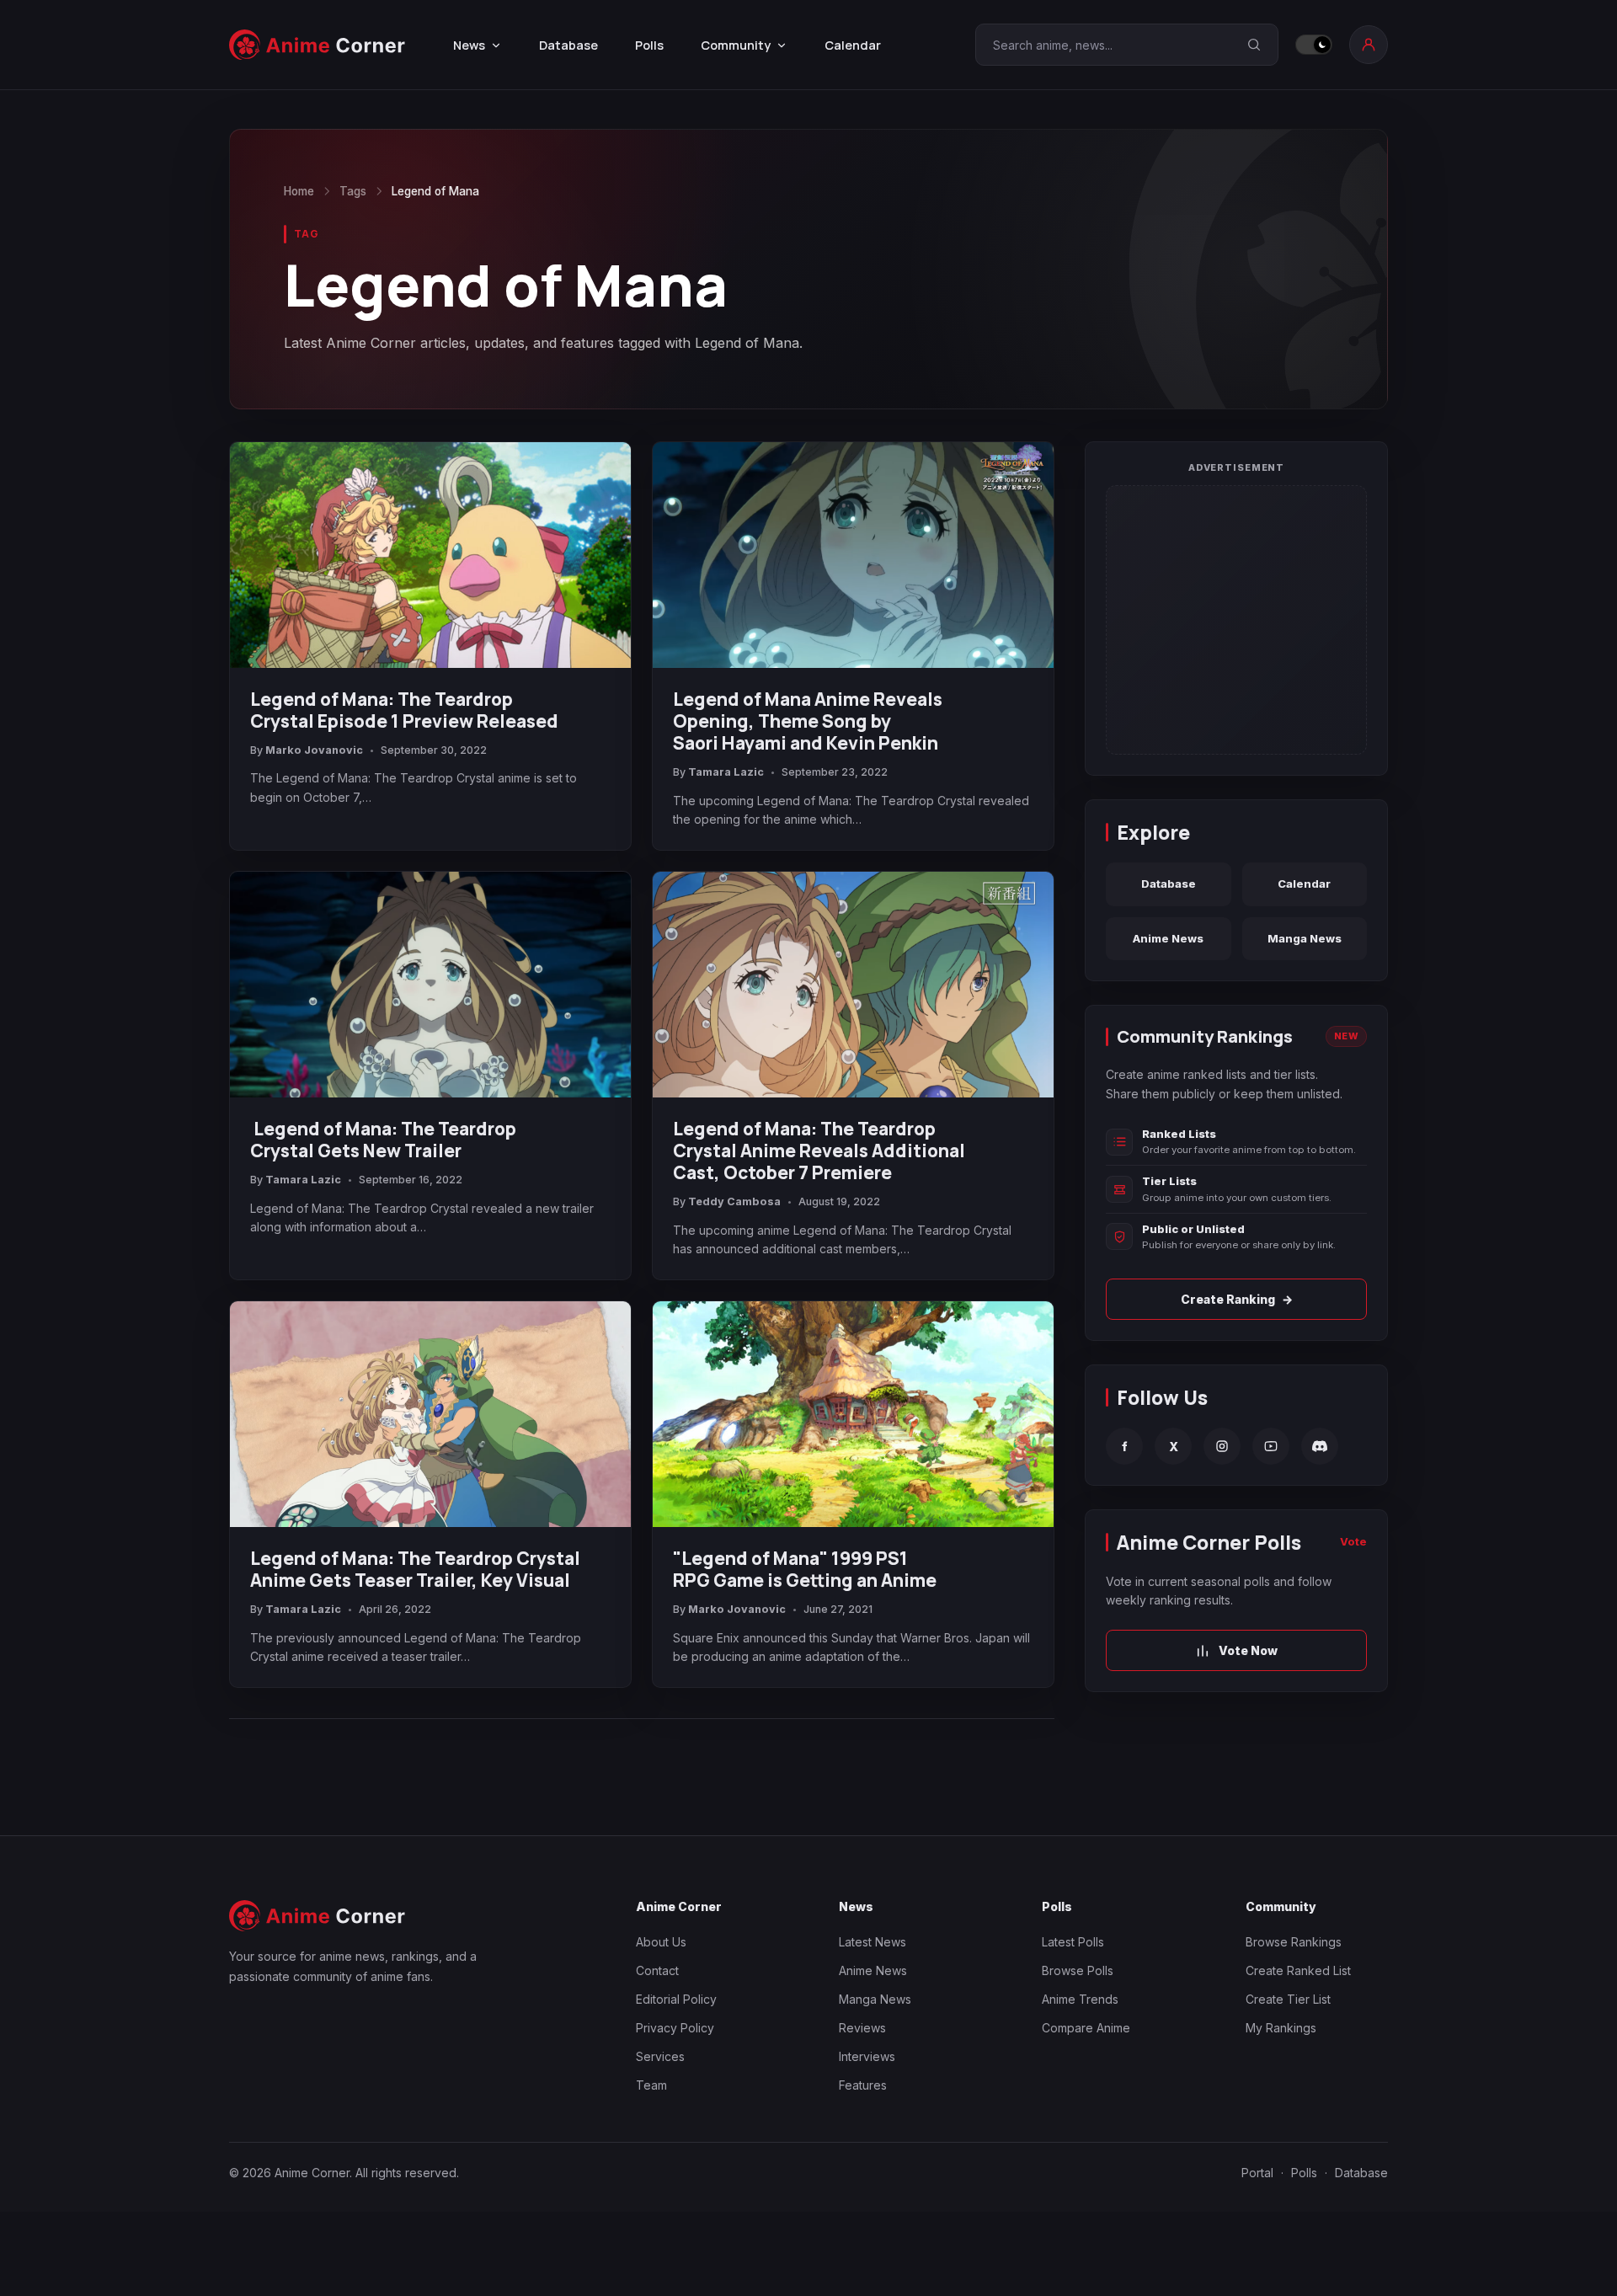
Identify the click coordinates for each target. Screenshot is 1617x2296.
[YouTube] (1271, 1446)
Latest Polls (1073, 1942)
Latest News (873, 1942)
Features (863, 2085)
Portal (1257, 2173)
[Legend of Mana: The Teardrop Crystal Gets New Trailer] (430, 985)
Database (568, 45)
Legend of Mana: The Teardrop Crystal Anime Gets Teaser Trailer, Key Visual (415, 1569)
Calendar (853, 45)
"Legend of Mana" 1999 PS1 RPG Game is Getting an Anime (805, 1569)
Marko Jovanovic (314, 750)
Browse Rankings (1294, 1942)
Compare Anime (1086, 2028)
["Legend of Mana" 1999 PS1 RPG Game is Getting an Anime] (853, 1414)
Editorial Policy (676, 1999)
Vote (1353, 1541)
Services (660, 2056)
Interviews (867, 2056)
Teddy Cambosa (734, 1201)
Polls (649, 45)
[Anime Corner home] (318, 45)
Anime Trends (1080, 1999)
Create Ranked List (1298, 1970)
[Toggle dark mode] (1314, 45)
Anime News (1168, 938)
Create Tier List (1288, 1999)
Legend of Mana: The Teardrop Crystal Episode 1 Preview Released (404, 710)
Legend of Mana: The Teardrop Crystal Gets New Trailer (383, 1140)
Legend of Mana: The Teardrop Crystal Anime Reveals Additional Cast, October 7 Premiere (819, 1151)
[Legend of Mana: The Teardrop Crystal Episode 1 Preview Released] (430, 555)
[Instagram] (1222, 1446)
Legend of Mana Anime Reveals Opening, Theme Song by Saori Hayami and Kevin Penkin (808, 721)
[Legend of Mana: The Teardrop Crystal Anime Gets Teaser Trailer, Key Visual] (430, 1414)
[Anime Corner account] (1369, 45)
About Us (661, 1942)
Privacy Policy (675, 2028)
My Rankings (1281, 2028)
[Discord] (1320, 1446)
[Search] (1254, 45)
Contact (657, 1970)
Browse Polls (1078, 1970)
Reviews (862, 2028)
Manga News (1305, 938)
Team (651, 2085)
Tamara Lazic (726, 772)
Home (299, 191)
